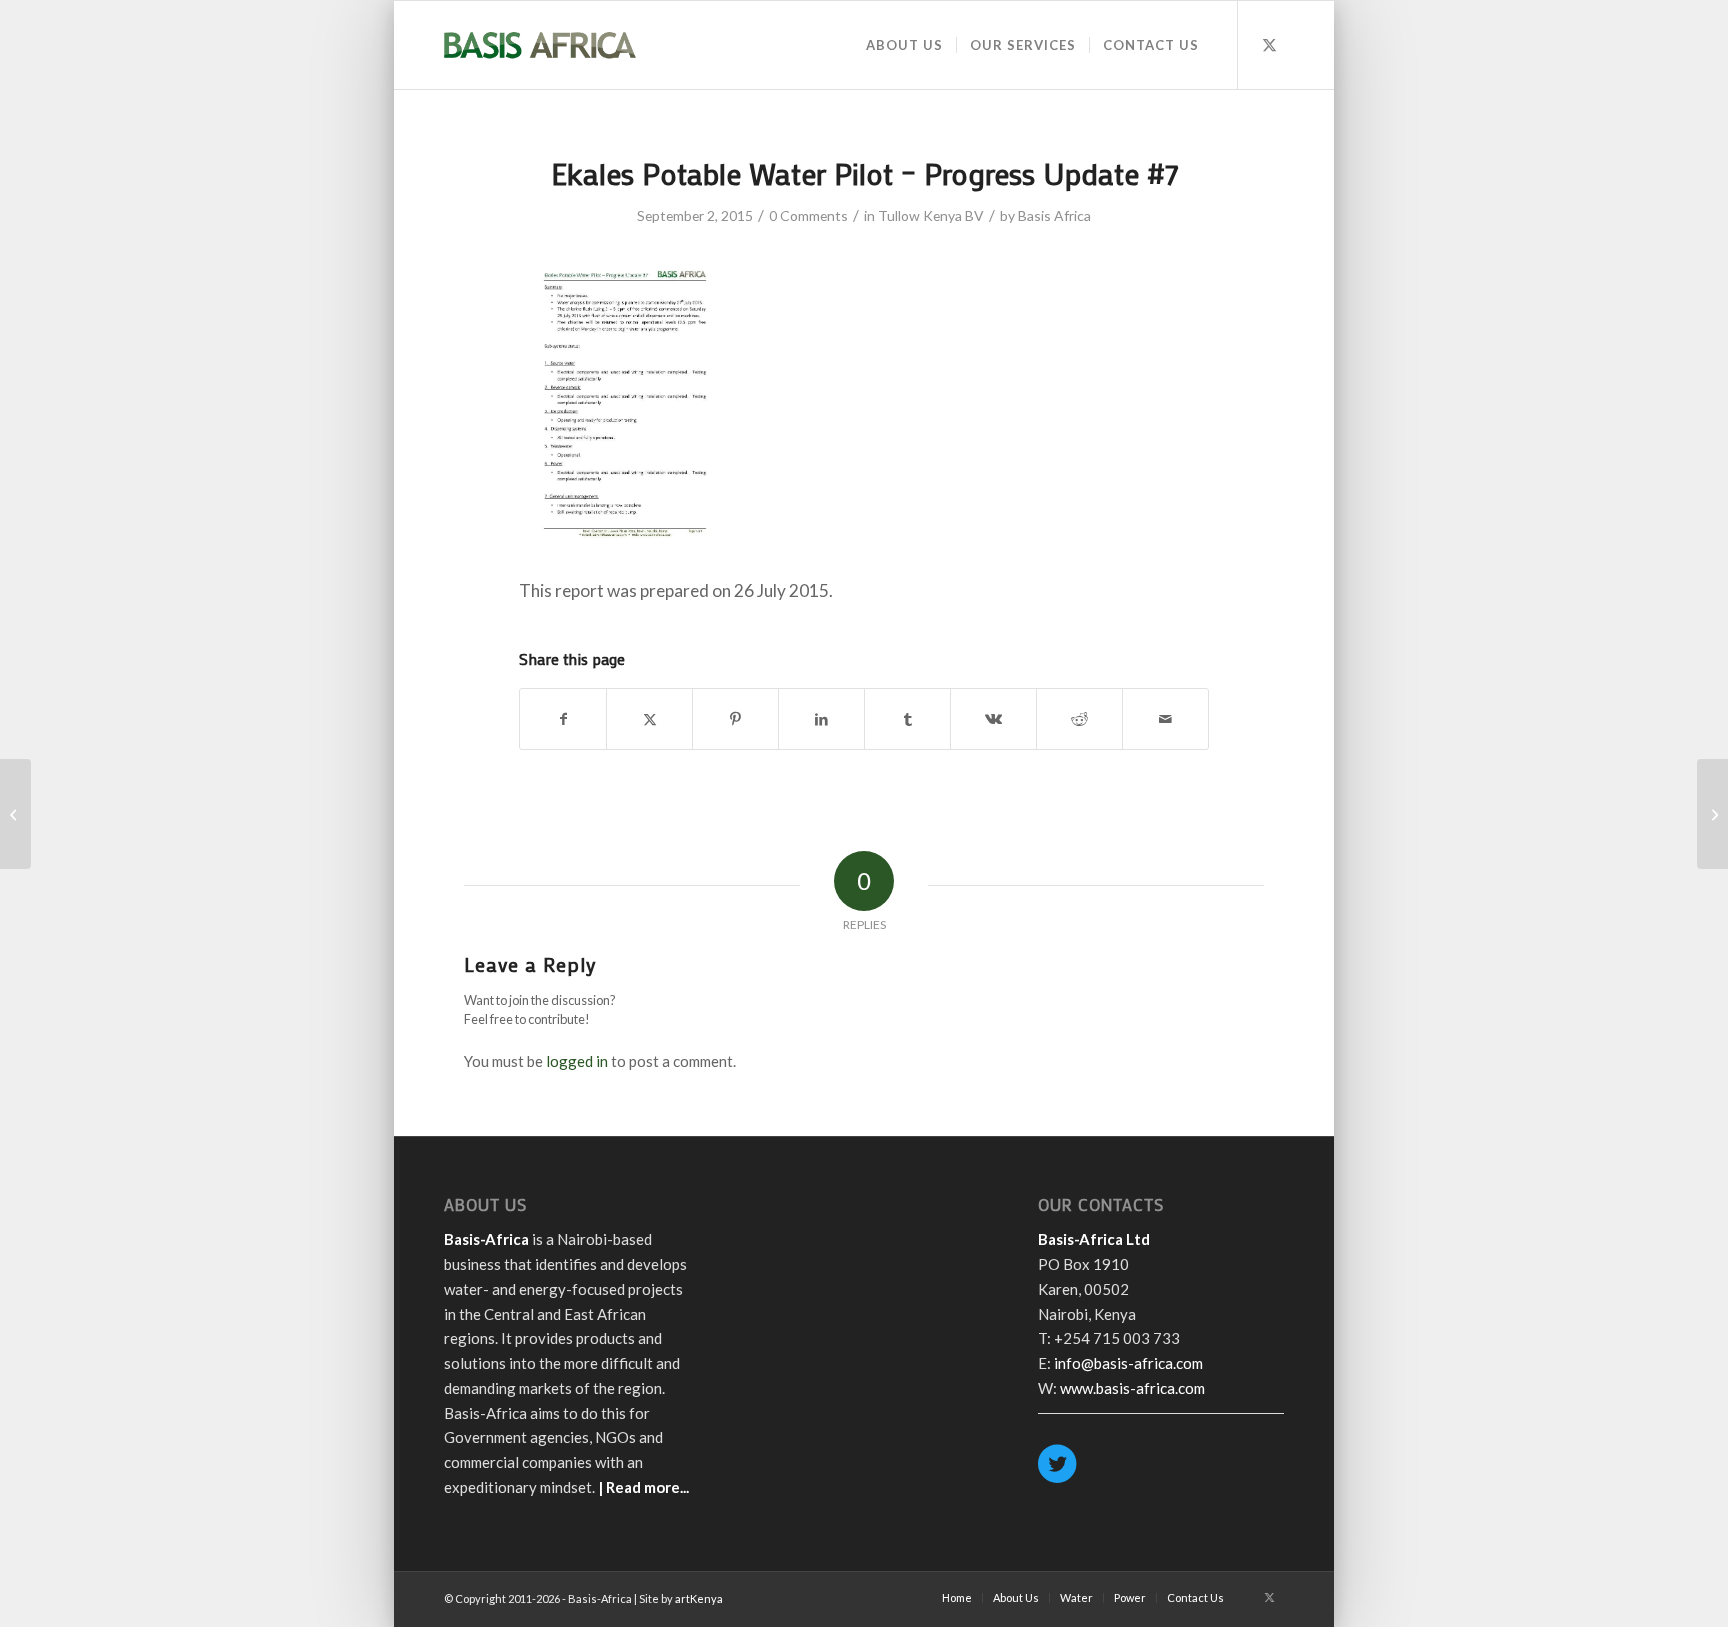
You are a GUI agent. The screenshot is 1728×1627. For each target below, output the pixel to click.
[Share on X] (649, 719)
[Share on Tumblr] (907, 719)
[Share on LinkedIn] (821, 719)
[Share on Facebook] (563, 719)
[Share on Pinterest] (735, 719)
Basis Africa (1054, 215)
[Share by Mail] (1165, 719)
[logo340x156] (540, 45)
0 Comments (808, 215)
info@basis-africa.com (1128, 1363)
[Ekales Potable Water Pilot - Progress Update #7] (625, 546)
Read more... (647, 1487)
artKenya (699, 1598)
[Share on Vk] (993, 719)
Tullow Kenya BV (931, 215)
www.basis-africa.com (1132, 1388)
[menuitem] (904, 45)
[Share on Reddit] (1079, 719)
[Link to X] (1269, 44)
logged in (577, 1061)
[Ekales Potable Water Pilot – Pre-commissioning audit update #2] (15, 814)
